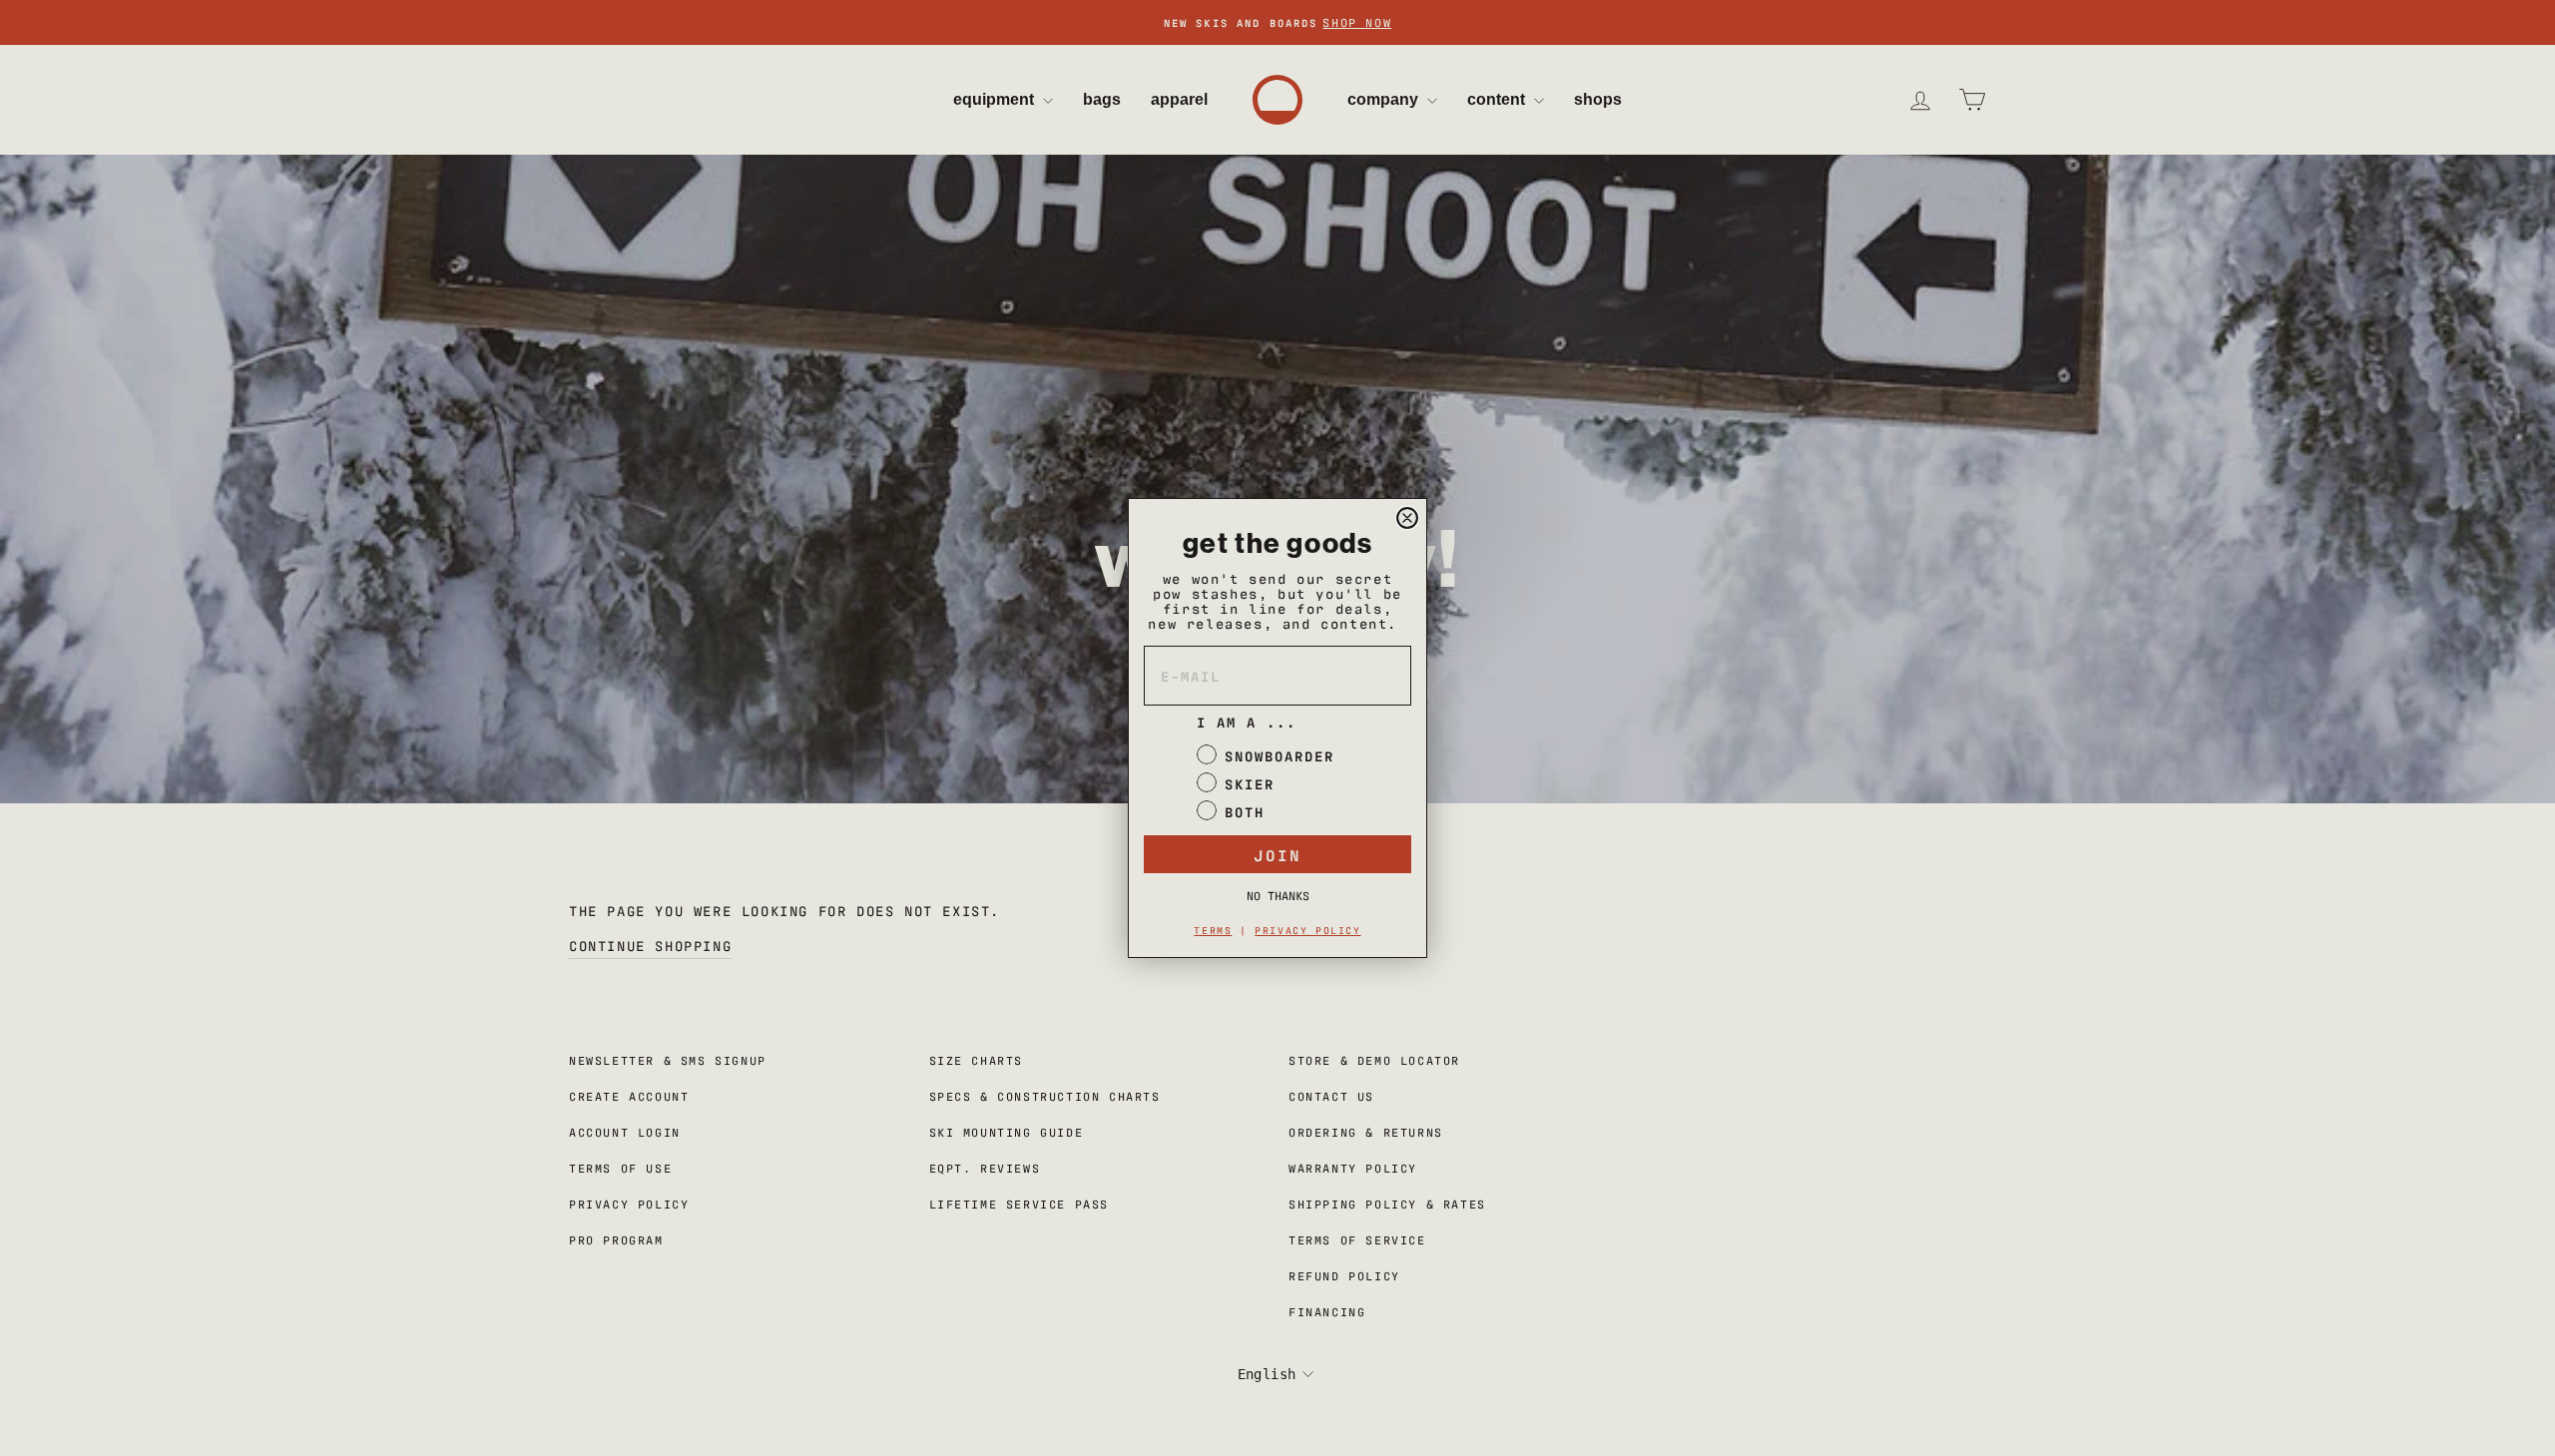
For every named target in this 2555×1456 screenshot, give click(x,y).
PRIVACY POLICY (1307, 930)
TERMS (1213, 930)
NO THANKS (1278, 895)
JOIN (1277, 854)
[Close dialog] (1407, 518)
